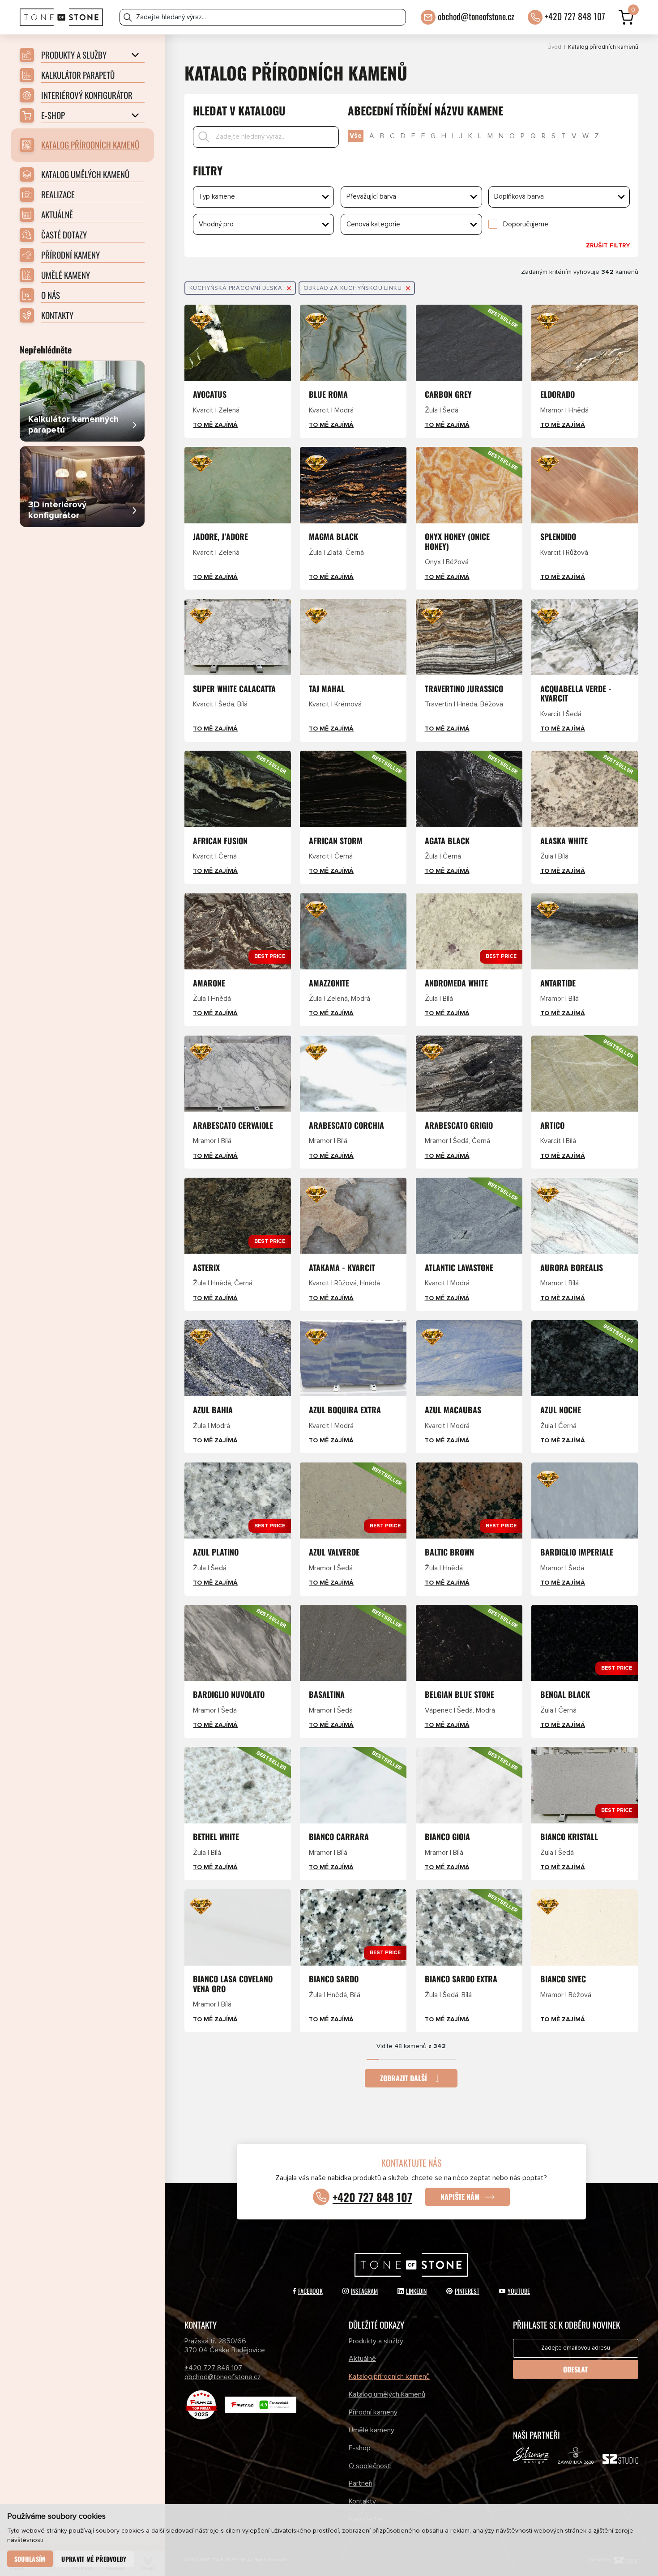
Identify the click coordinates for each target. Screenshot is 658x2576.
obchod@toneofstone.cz (476, 16)
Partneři (361, 2483)
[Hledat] (128, 17)
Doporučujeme (526, 224)
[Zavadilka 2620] (576, 2457)
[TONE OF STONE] (61, 17)
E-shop (360, 2448)
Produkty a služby (376, 2341)
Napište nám (460, 2197)
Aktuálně (362, 2359)
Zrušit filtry (608, 246)
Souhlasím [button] (30, 2559)
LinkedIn (416, 2291)
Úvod (554, 47)
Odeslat (575, 2369)
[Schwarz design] (531, 2457)
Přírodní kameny (373, 2412)
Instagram (364, 2291)
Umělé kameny (372, 2430)
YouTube (519, 2291)
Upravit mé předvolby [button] (94, 2559)
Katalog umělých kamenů (387, 2394)
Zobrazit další (404, 2078)
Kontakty (362, 2501)
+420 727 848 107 (575, 16)
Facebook (310, 2291)
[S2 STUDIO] (620, 2461)
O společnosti (370, 2466)
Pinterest (467, 2291)
